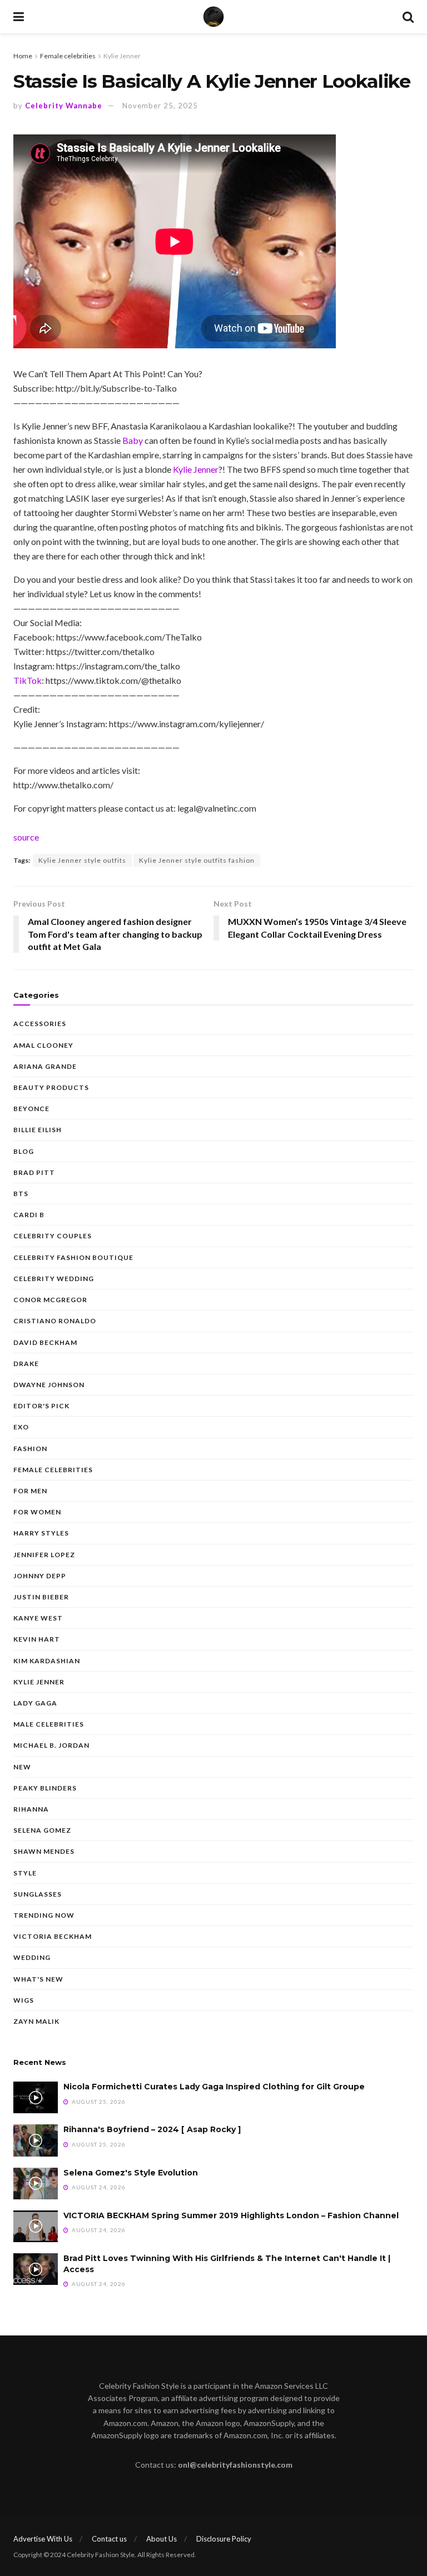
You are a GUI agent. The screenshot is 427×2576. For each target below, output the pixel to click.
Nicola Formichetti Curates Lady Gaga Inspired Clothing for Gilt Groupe (214, 2087)
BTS (21, 1194)
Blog (24, 1151)
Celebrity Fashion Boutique (73, 1257)
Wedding (32, 1957)
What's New (38, 1979)
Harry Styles (41, 1533)
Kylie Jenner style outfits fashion (197, 860)
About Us (162, 2539)
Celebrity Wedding (54, 1279)
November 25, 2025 (160, 106)
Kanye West (38, 1618)
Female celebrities (68, 56)
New (22, 1767)
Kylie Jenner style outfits (82, 860)
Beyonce (31, 1109)
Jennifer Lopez (44, 1555)
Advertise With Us (43, 2539)
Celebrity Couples (53, 1236)
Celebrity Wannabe (64, 106)
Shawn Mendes (44, 1851)
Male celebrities (49, 1724)
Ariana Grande (45, 1066)
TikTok (28, 680)
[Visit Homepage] (213, 17)
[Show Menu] (19, 17)
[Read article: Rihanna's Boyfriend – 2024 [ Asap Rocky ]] (36, 2140)
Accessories (40, 1024)
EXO (21, 1427)
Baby (133, 440)
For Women (37, 1512)
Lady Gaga (35, 1703)
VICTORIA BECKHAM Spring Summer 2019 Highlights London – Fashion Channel (231, 2215)
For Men (30, 1491)
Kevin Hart (37, 1639)
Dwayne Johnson (49, 1385)
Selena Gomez (42, 1830)
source (26, 837)
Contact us (109, 2539)
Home (23, 56)
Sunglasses (38, 1894)
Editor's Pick (41, 1406)
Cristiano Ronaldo (55, 1321)
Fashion (30, 1449)
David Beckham (45, 1342)
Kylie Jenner (122, 56)
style (25, 1873)
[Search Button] (408, 17)
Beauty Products (51, 1087)
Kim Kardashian (47, 1661)
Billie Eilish (38, 1130)
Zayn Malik (36, 2021)
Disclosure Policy (224, 2539)
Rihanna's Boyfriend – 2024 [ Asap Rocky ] (152, 2129)
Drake (26, 1364)
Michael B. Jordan (51, 1745)
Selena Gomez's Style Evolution (131, 2173)
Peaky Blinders (45, 1788)
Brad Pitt (34, 1172)
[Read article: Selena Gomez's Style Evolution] (36, 2184)
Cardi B (29, 1215)
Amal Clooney (43, 1045)
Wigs (24, 2000)
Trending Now (44, 1915)
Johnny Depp (40, 1576)
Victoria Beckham (53, 1936)
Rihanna (31, 1809)
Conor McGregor (50, 1300)
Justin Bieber (41, 1597)
